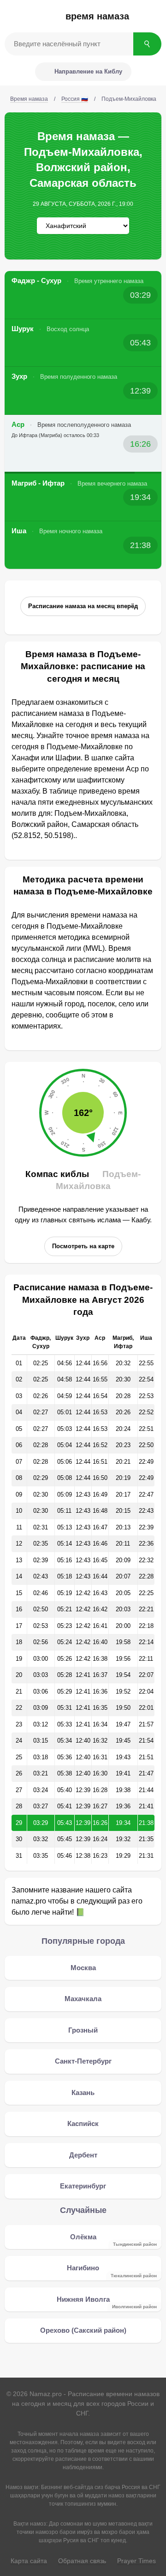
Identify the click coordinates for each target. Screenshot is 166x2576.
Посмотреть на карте (83, 1246)
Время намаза (97, 16)
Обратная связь (82, 2561)
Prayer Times (136, 2561)
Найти (147, 44)
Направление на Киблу (88, 71)
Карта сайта (29, 2561)
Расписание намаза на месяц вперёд (83, 606)
